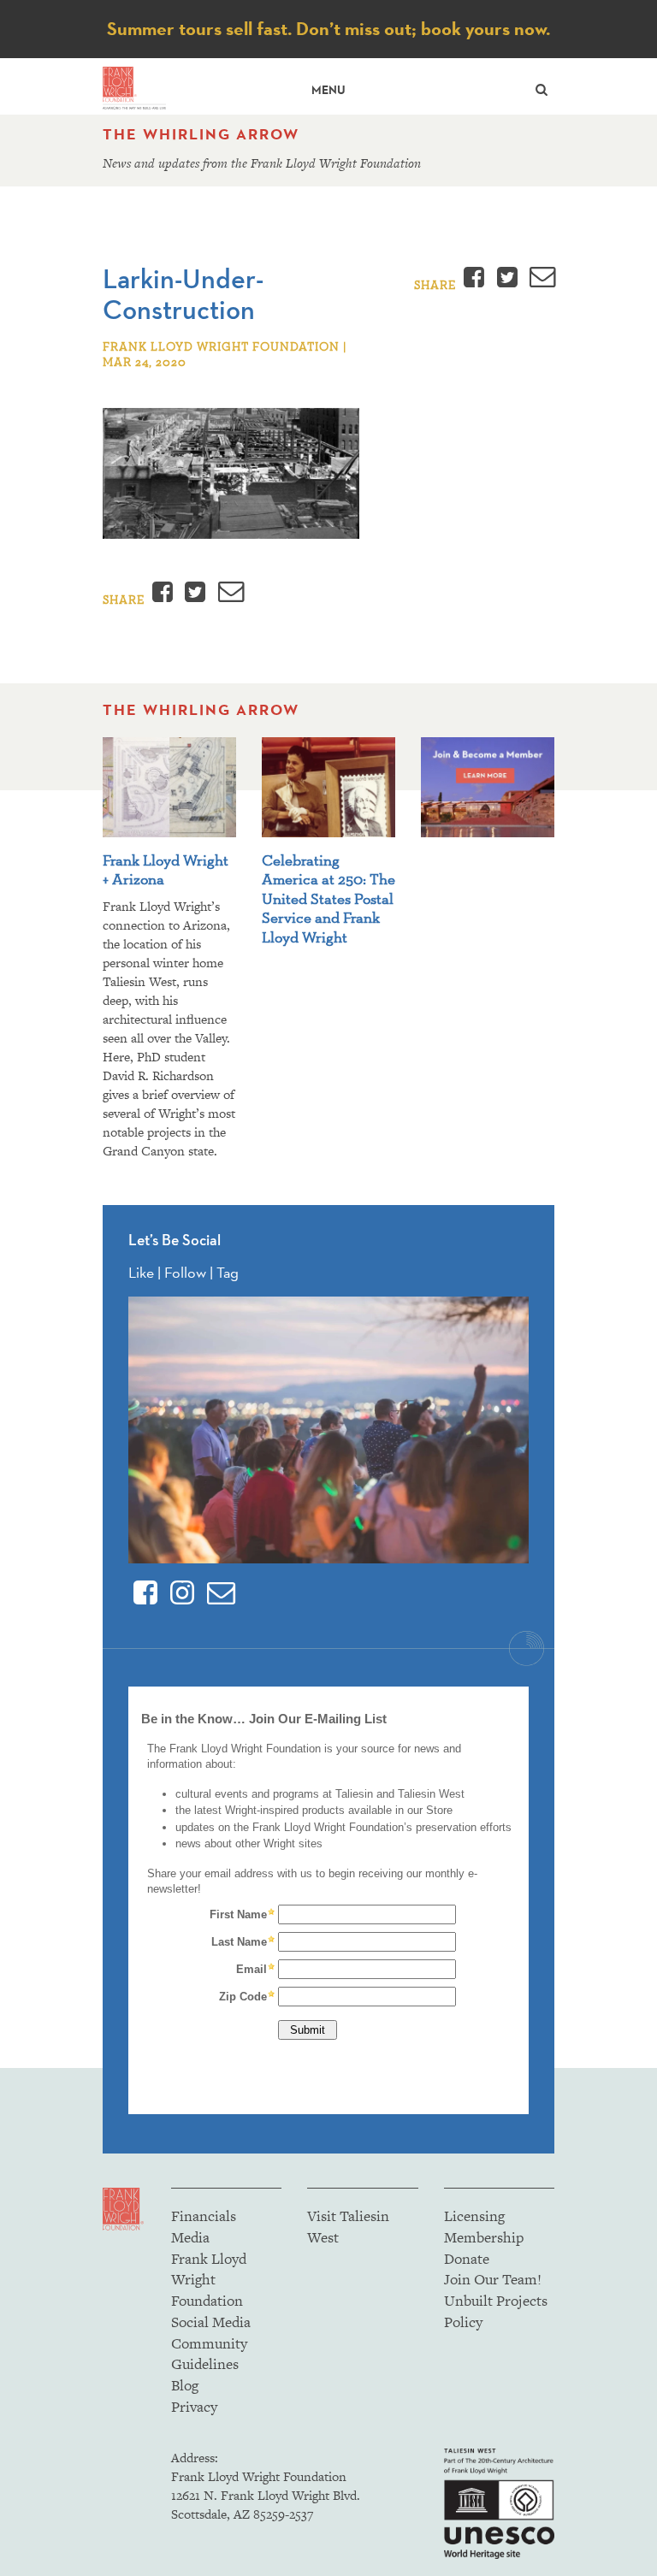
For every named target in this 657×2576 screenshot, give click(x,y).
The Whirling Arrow (201, 134)
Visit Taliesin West (348, 2227)
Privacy (194, 2407)
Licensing (474, 2216)
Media (190, 2237)
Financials (204, 2216)
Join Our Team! (493, 2279)
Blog (185, 2385)
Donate (467, 2259)
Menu (328, 90)
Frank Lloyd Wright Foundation (209, 2280)
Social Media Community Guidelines (211, 2343)
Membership (484, 2237)
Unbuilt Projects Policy (496, 2311)
